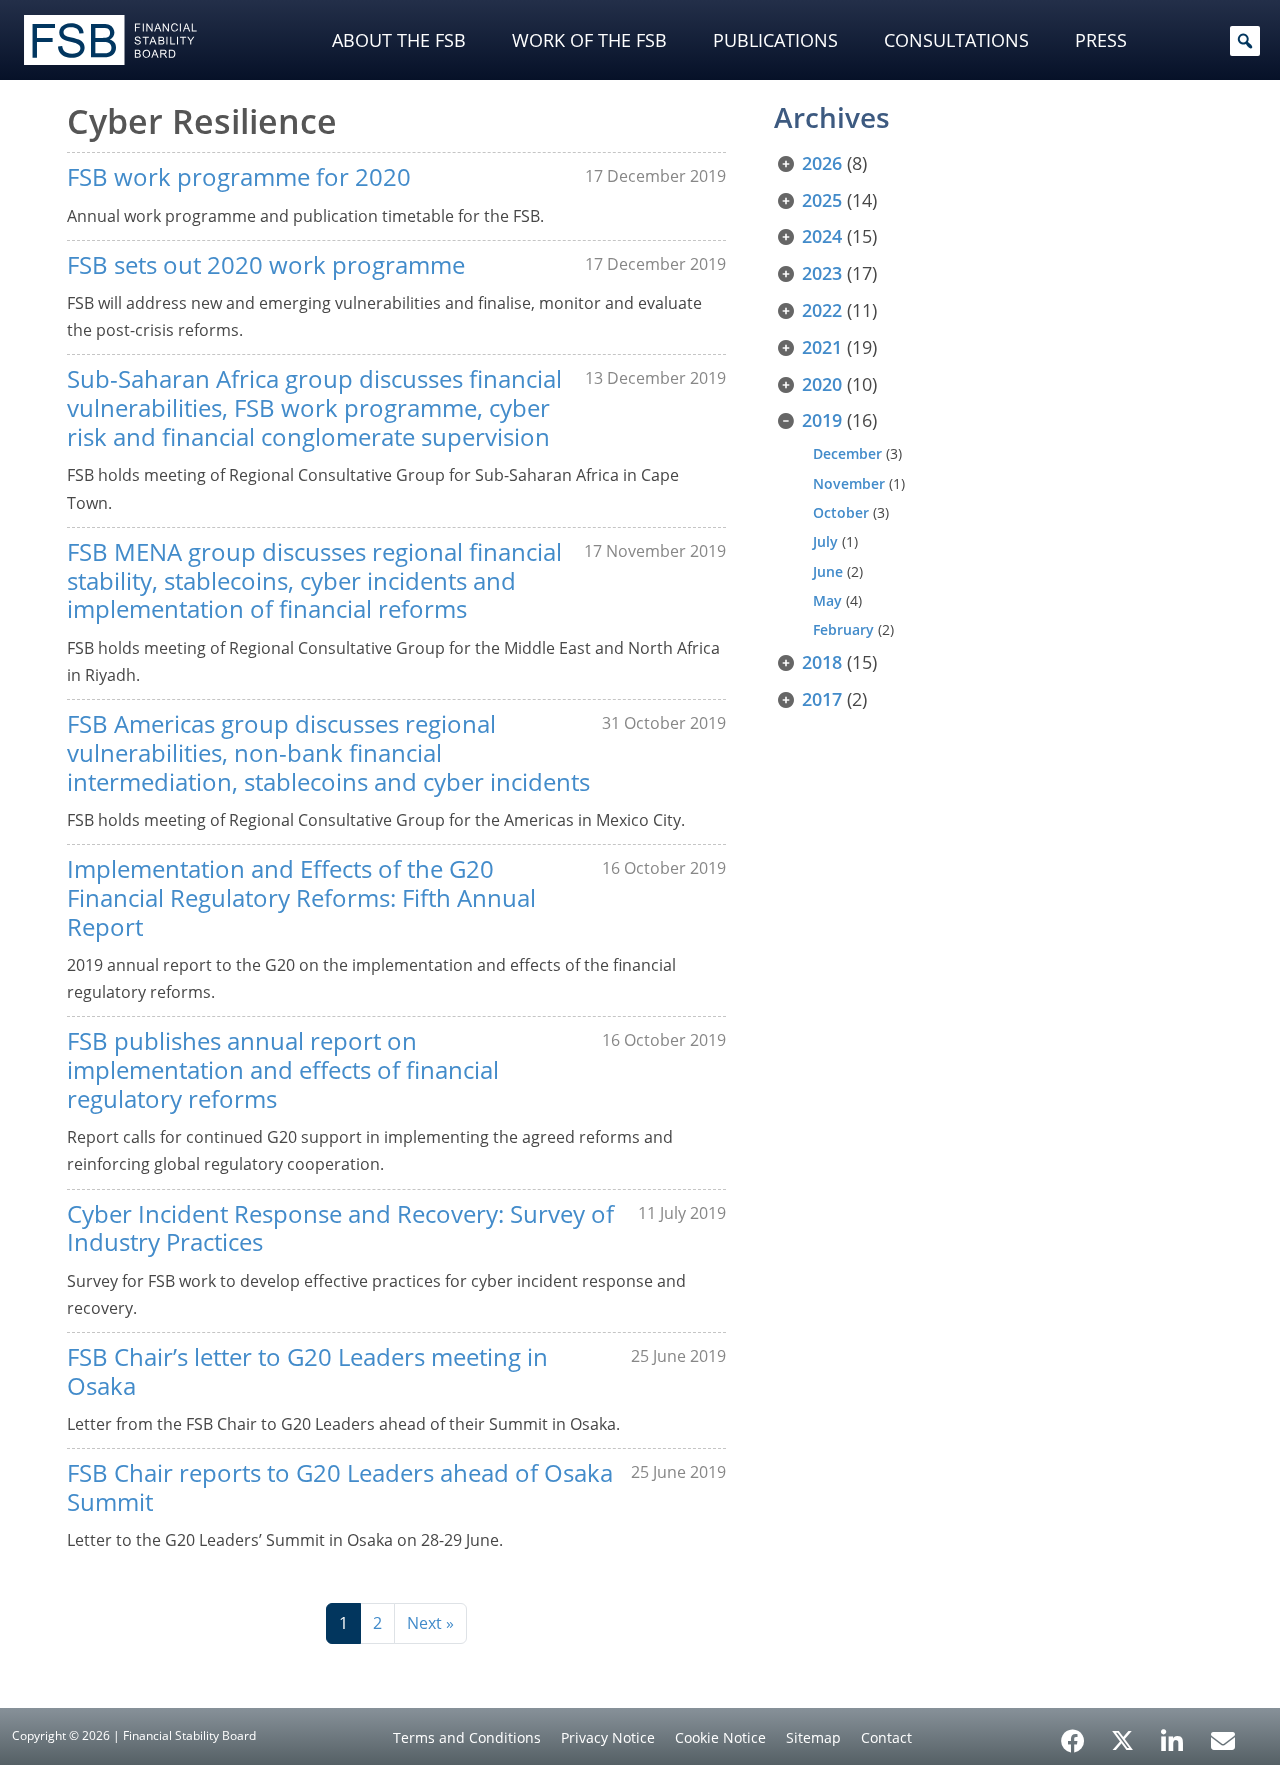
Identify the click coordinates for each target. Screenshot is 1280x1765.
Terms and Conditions (467, 1737)
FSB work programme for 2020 (239, 176)
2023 (822, 273)
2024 (822, 236)
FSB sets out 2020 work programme (266, 264)
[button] (1245, 41)
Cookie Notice (720, 1737)
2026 (822, 163)
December (847, 453)
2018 (822, 662)
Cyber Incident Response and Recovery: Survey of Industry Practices (340, 1228)
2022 (822, 310)
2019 (822, 420)
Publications (775, 40)
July (825, 541)
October (841, 512)
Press (1101, 40)
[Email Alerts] (1223, 1739)
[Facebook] (1073, 1734)
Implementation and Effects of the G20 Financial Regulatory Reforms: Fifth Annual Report (301, 897)
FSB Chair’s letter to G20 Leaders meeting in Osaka (307, 1371)
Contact (886, 1737)
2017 (822, 699)
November (849, 483)
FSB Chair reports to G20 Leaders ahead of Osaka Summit (340, 1487)
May (827, 600)
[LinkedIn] (1172, 1734)
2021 (822, 347)
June (828, 571)
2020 (822, 384)
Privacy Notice (608, 1737)
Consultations (956, 40)
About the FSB (399, 40)
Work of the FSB (589, 40)
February (843, 629)
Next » (430, 1623)
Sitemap (813, 1737)
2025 (822, 200)
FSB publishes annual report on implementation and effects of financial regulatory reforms (283, 1069)
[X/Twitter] (1122, 1739)
